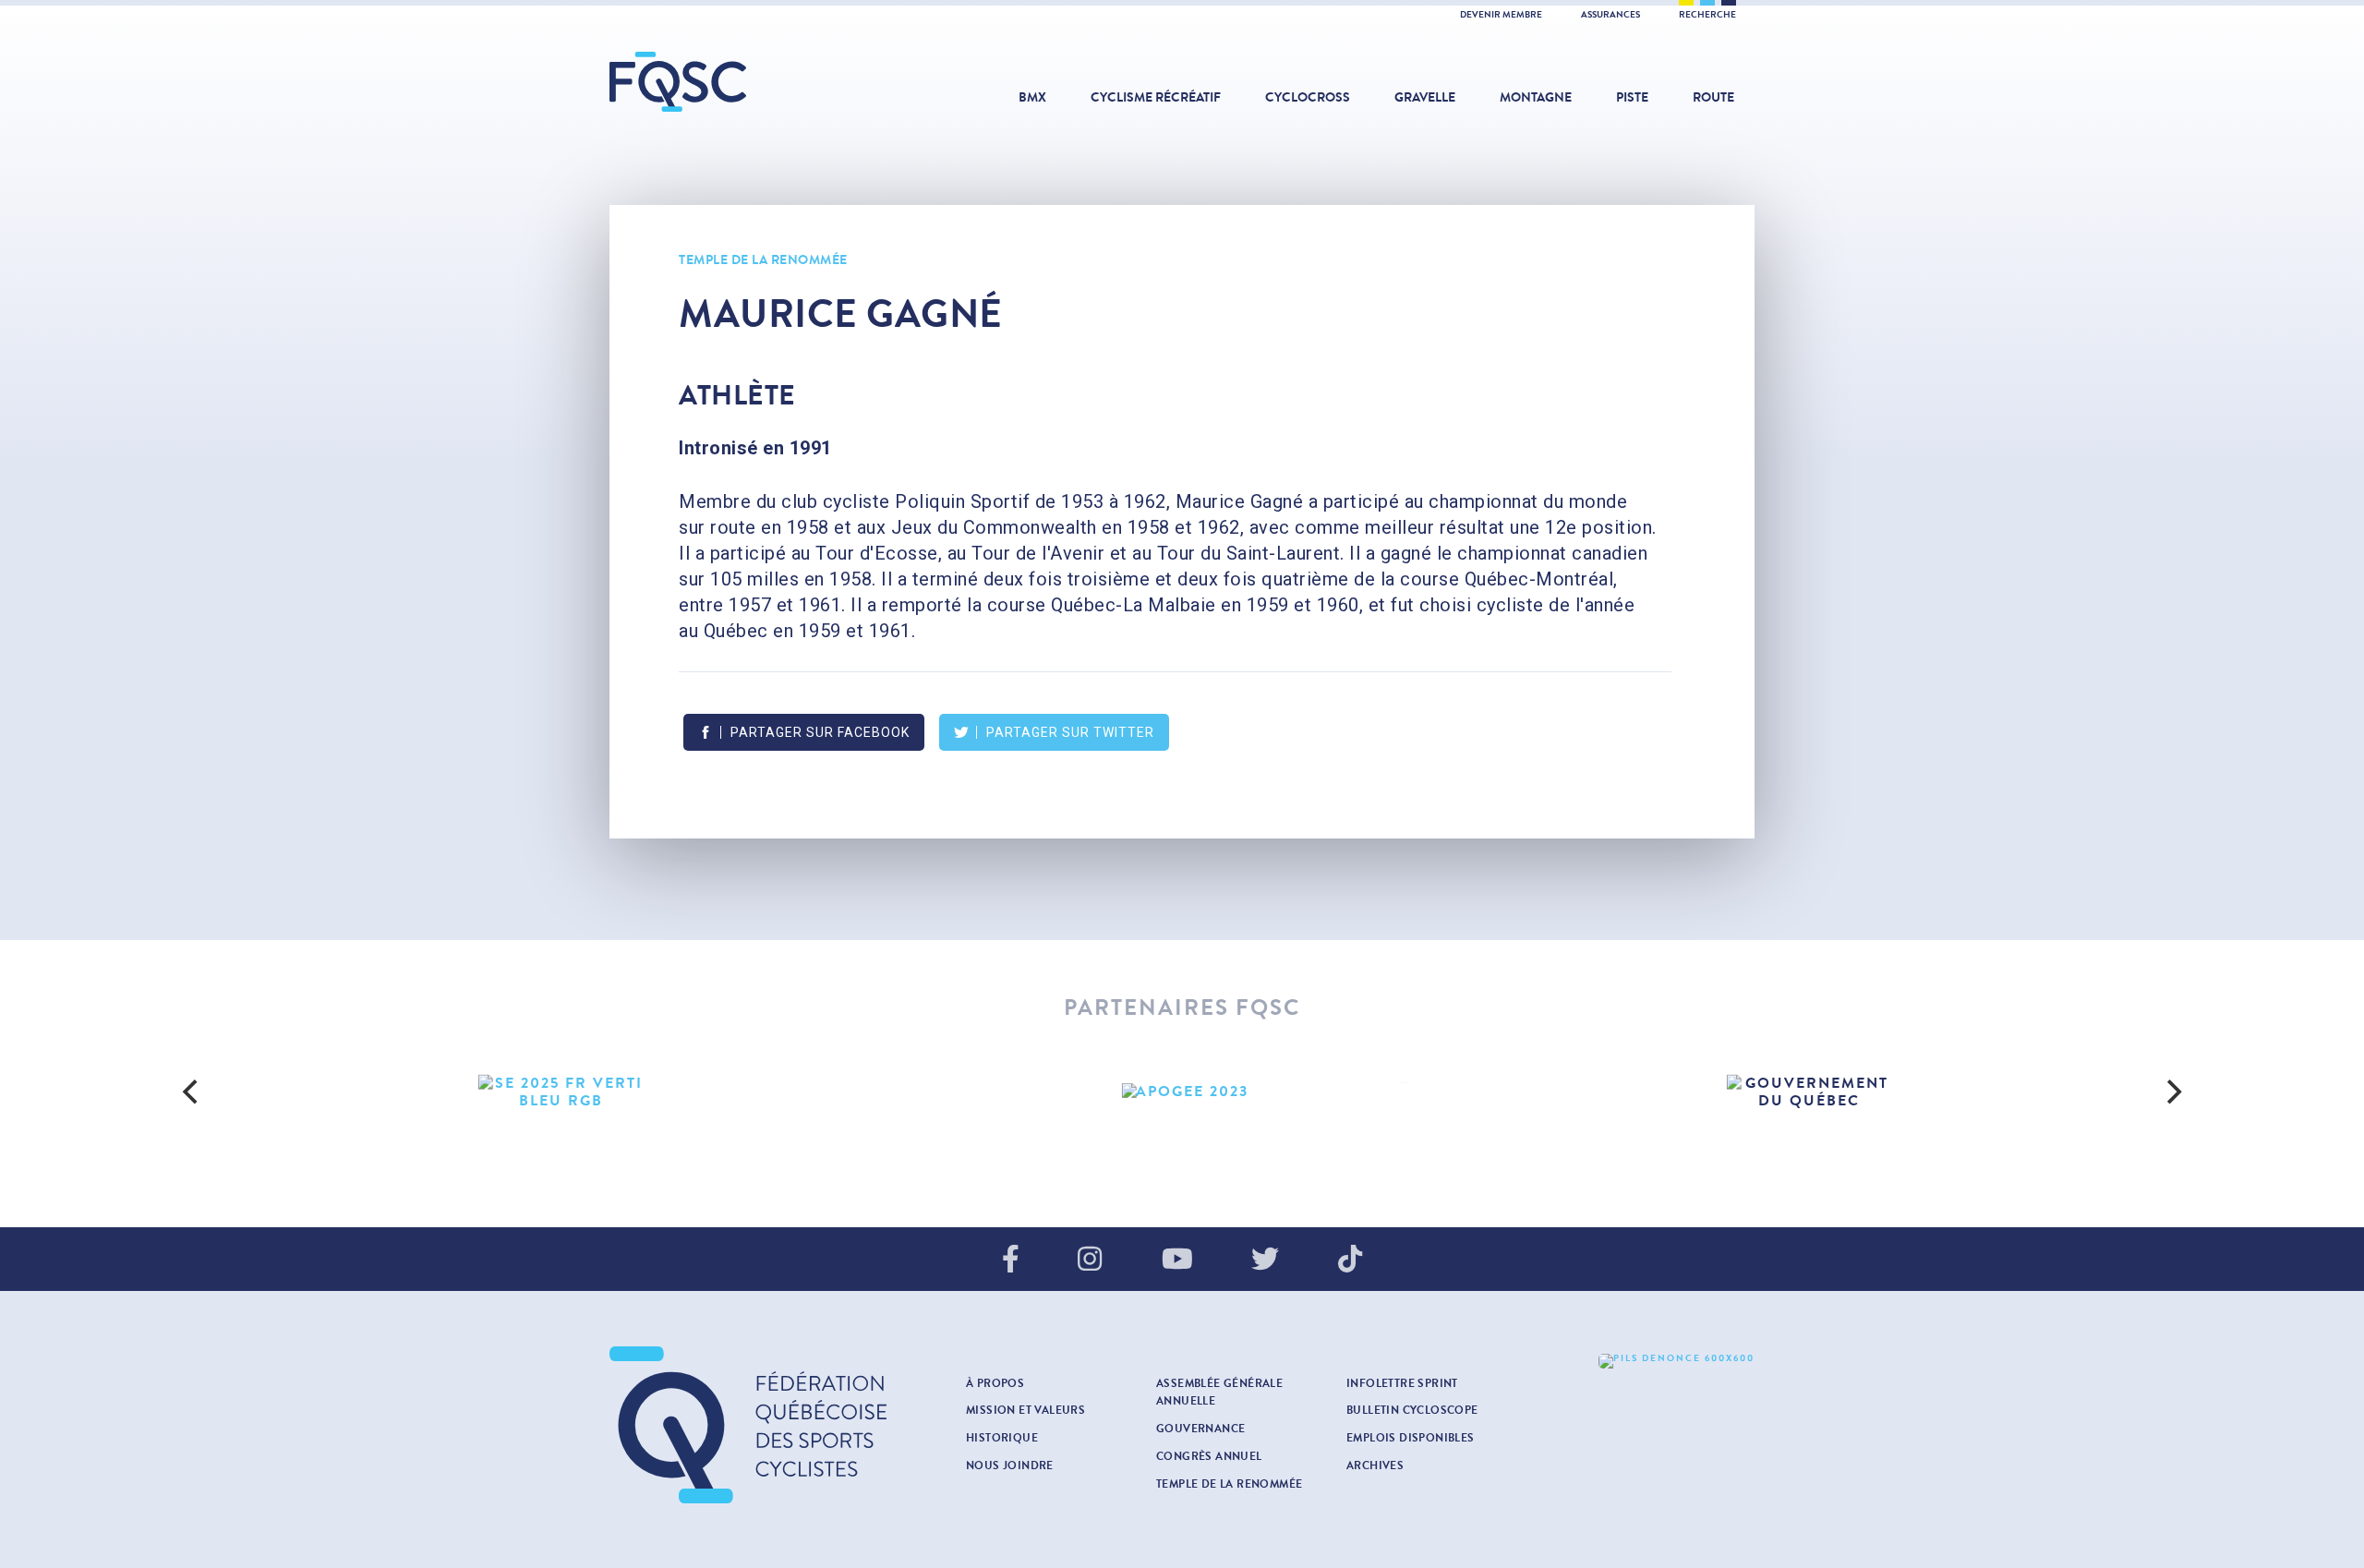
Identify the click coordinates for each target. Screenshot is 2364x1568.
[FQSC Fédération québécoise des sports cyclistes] (725, 82)
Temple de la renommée (763, 260)
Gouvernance (1200, 1429)
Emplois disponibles (1411, 1438)
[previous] (192, 1092)
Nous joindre (1010, 1465)
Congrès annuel (1209, 1456)
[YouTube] (1177, 1260)
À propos (995, 1383)
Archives (1375, 1465)
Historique (1002, 1438)
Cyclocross (1308, 97)
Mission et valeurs (1025, 1410)
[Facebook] (1011, 1260)
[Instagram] (1090, 1260)
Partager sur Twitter (1070, 732)
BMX (1032, 97)
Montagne (1536, 97)
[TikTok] (1350, 1260)
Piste (1632, 97)
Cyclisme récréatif (1156, 97)
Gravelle (1425, 97)
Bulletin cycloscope (1412, 1410)
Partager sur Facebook (820, 732)
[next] (2172, 1092)
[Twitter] (1265, 1260)
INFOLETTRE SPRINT (1402, 1383)
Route (1713, 97)
